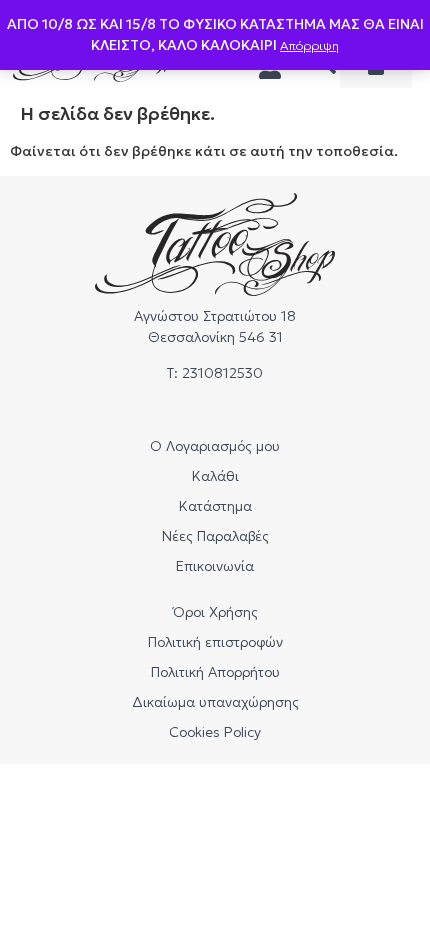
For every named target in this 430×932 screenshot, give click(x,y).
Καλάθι (215, 476)
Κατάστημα (215, 506)
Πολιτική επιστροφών (215, 642)
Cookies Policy (215, 732)
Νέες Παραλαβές (215, 536)
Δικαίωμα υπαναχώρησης (215, 702)
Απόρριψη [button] (309, 45)
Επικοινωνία (215, 566)
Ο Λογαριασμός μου (215, 446)
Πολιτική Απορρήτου (215, 672)
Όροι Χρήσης (215, 612)
